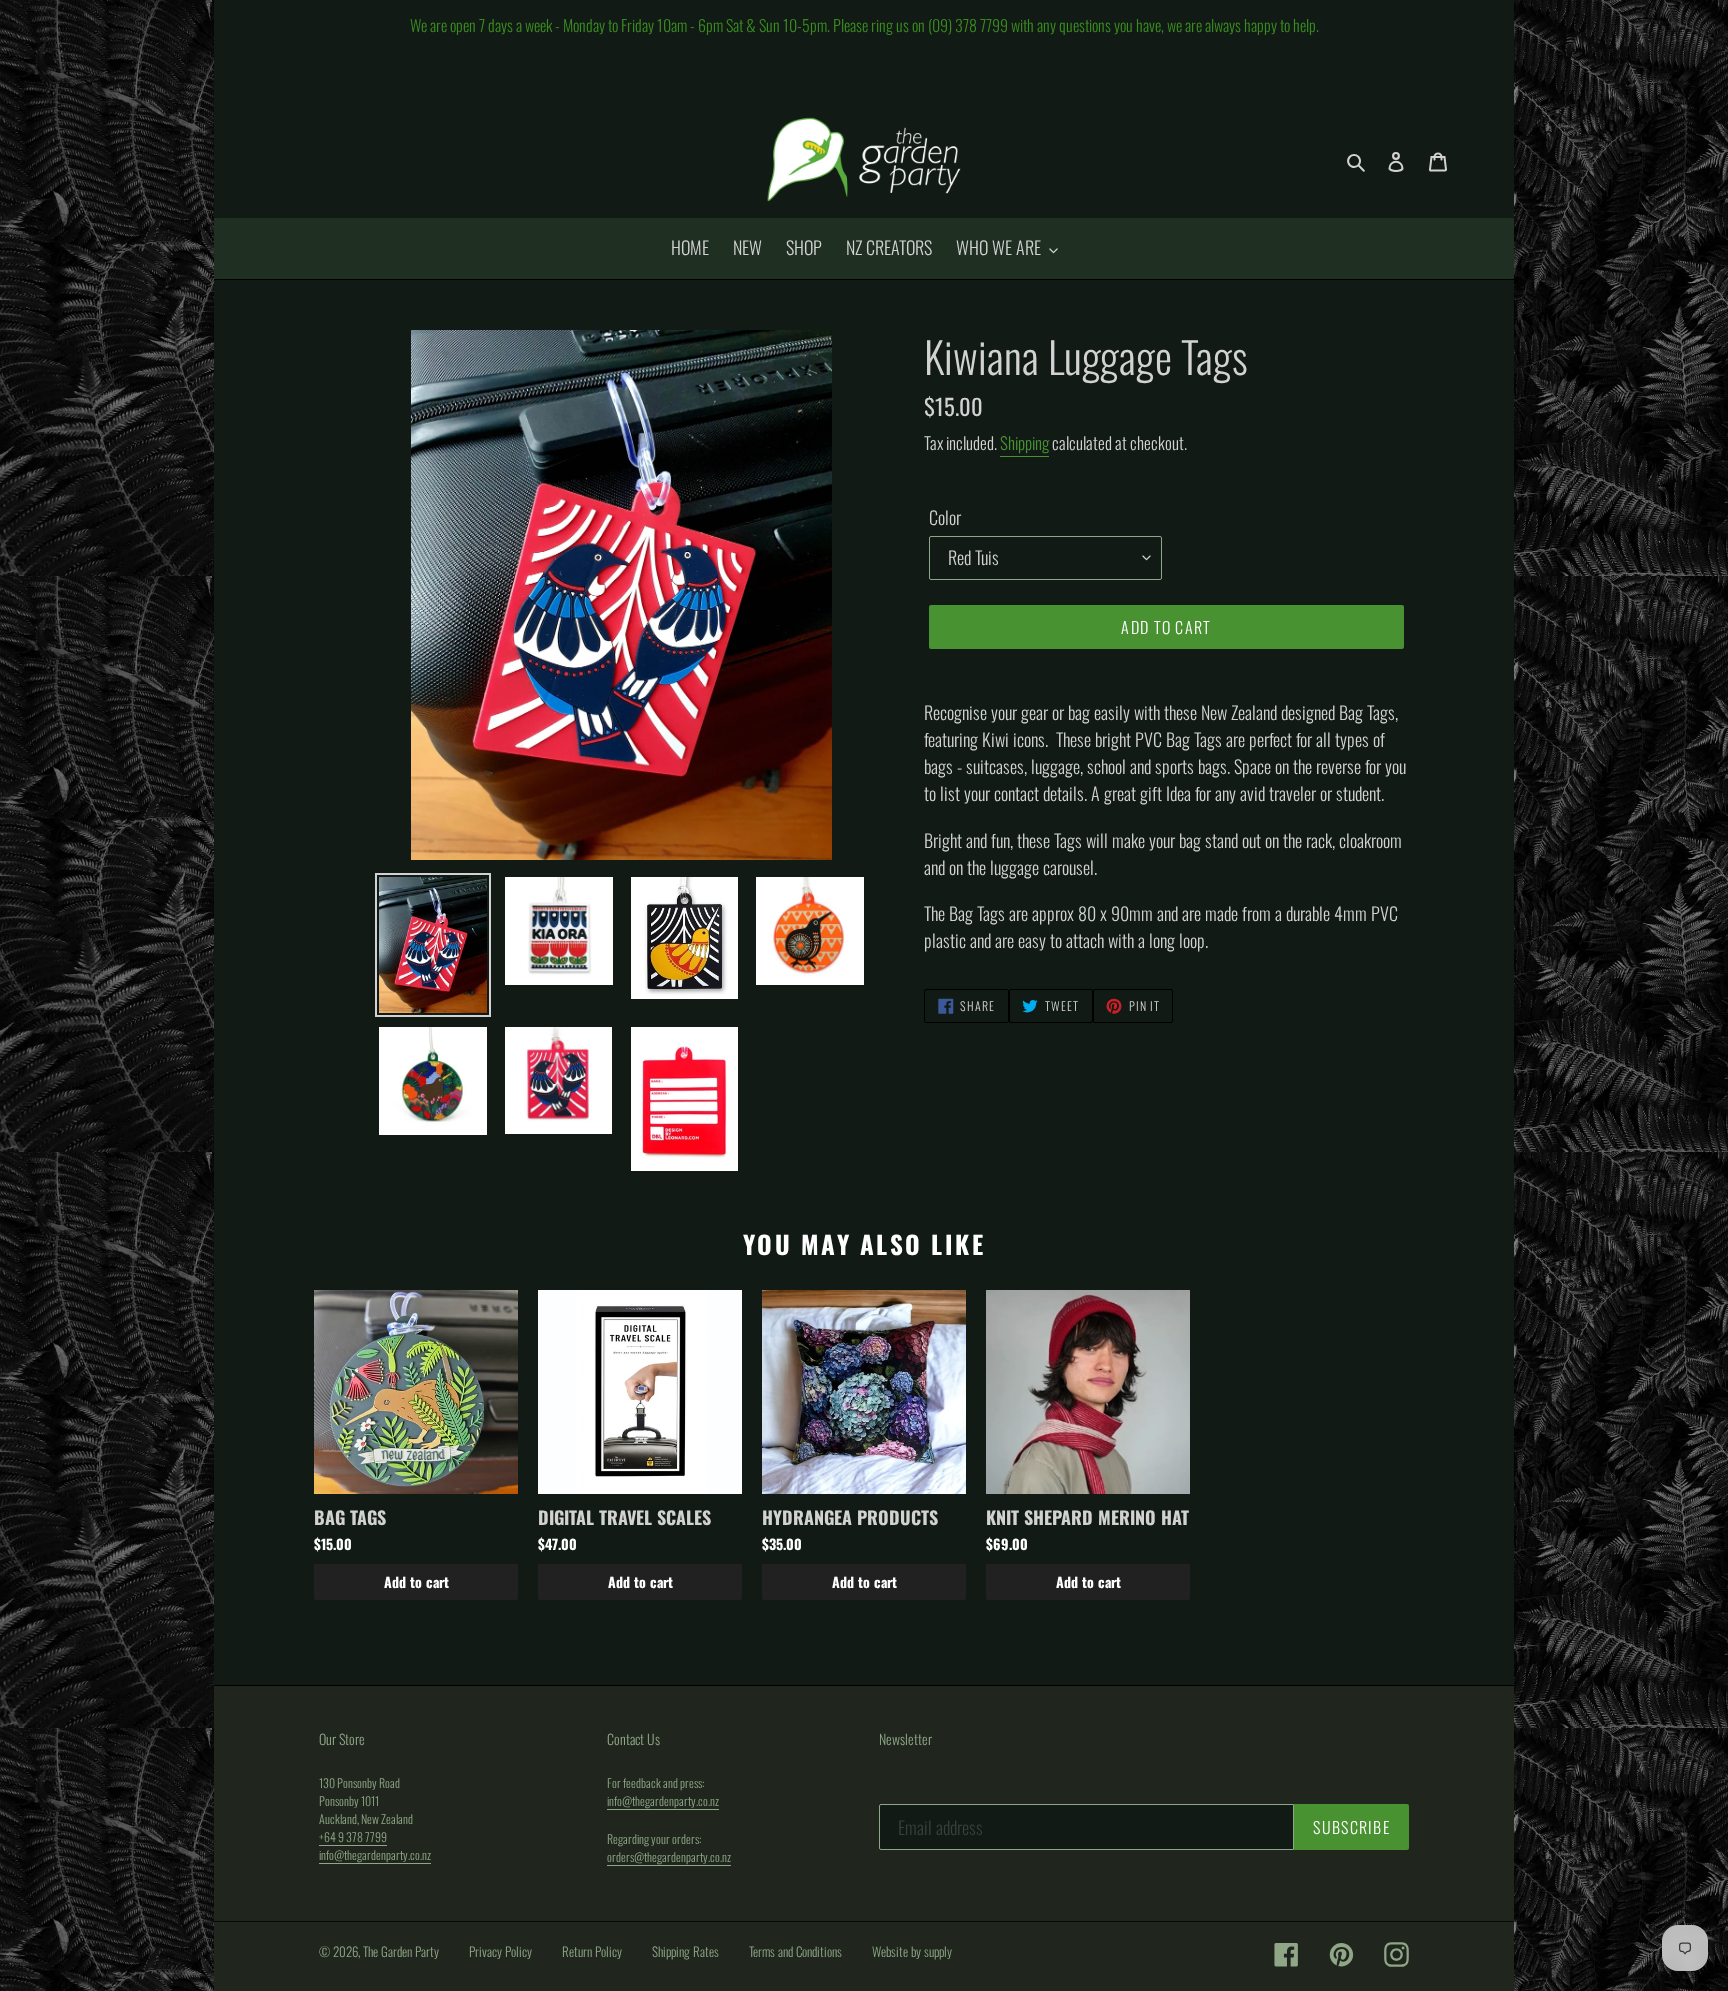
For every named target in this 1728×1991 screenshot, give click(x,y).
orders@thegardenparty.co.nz (669, 1856)
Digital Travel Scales (624, 1517)
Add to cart (416, 1581)
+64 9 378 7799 (353, 1836)
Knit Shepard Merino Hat (1087, 1517)
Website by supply (912, 1951)
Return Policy (592, 1951)
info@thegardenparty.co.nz (375, 1854)
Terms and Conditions (795, 1951)
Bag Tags (350, 1517)
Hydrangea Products (850, 1517)
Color (945, 517)
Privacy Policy (500, 1951)
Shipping (1024, 442)
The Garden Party (401, 1951)
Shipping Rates (685, 1951)
